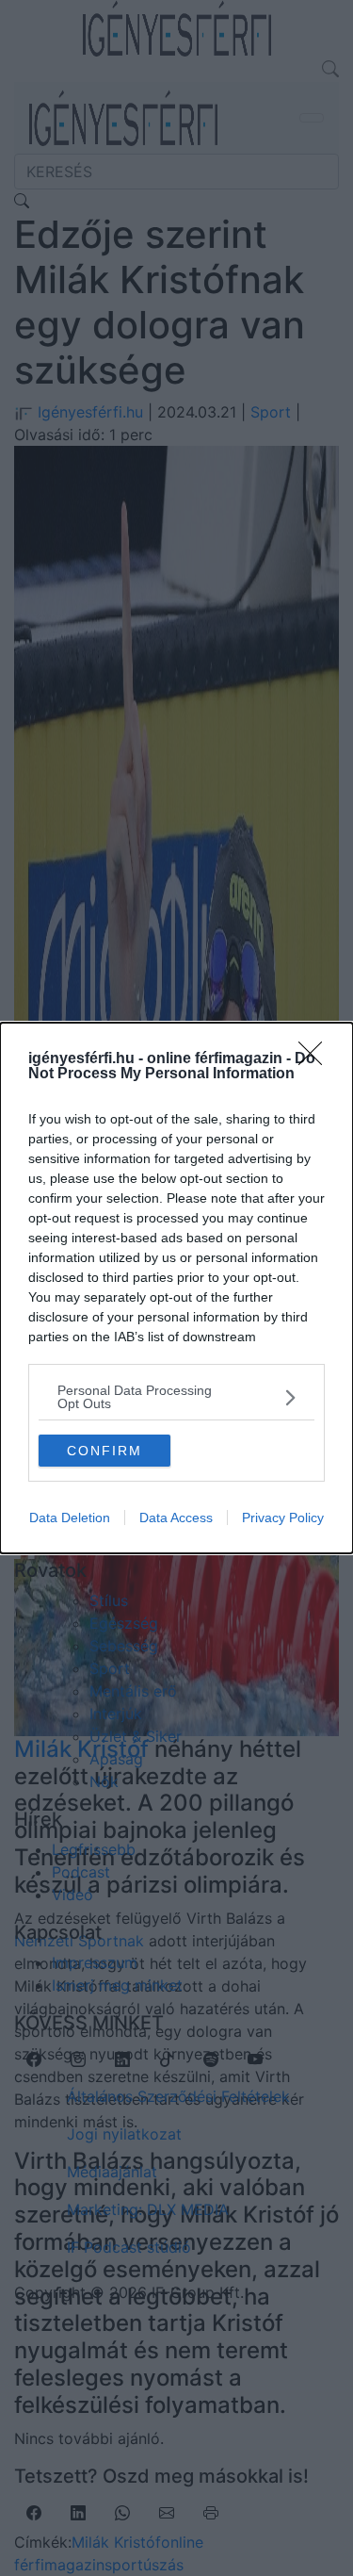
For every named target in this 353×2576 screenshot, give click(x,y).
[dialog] (176, 1288)
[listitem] (176, 1397)
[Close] (316, 1059)
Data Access (176, 1518)
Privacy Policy (283, 1518)
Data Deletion (70, 1518)
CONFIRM (104, 1451)
